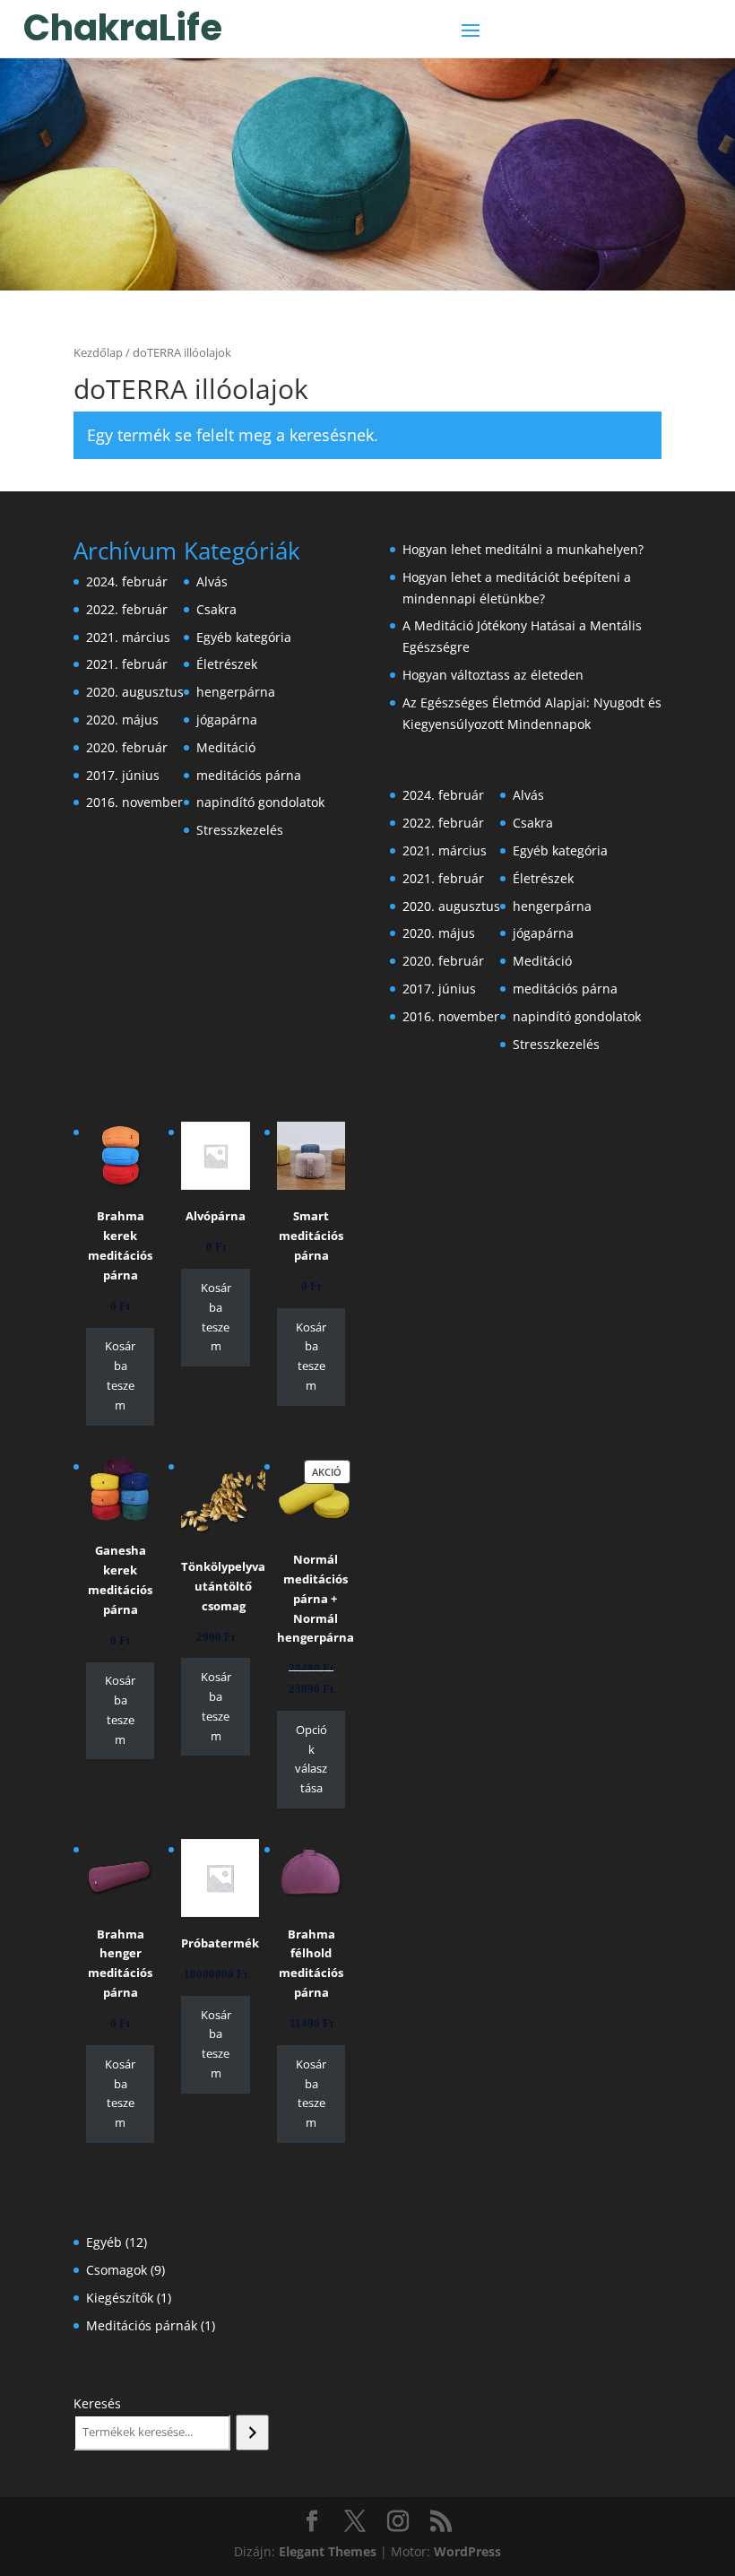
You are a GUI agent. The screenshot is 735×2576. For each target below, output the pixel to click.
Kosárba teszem (120, 1375)
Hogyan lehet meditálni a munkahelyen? (523, 549)
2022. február (127, 609)
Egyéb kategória (244, 637)
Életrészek (227, 664)
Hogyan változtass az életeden (493, 675)
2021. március (128, 637)
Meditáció (226, 747)
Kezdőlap (98, 352)
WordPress (467, 2551)
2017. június (123, 775)
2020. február (127, 747)
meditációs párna (249, 775)
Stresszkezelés (240, 830)
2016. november (134, 802)
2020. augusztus (135, 692)
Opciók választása (311, 1759)
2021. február (127, 664)
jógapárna (227, 720)
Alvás (212, 581)
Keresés (97, 2403)
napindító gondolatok (260, 802)
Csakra (216, 609)
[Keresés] (252, 2433)
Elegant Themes (328, 2551)
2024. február (127, 581)
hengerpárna (236, 692)
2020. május (122, 720)
